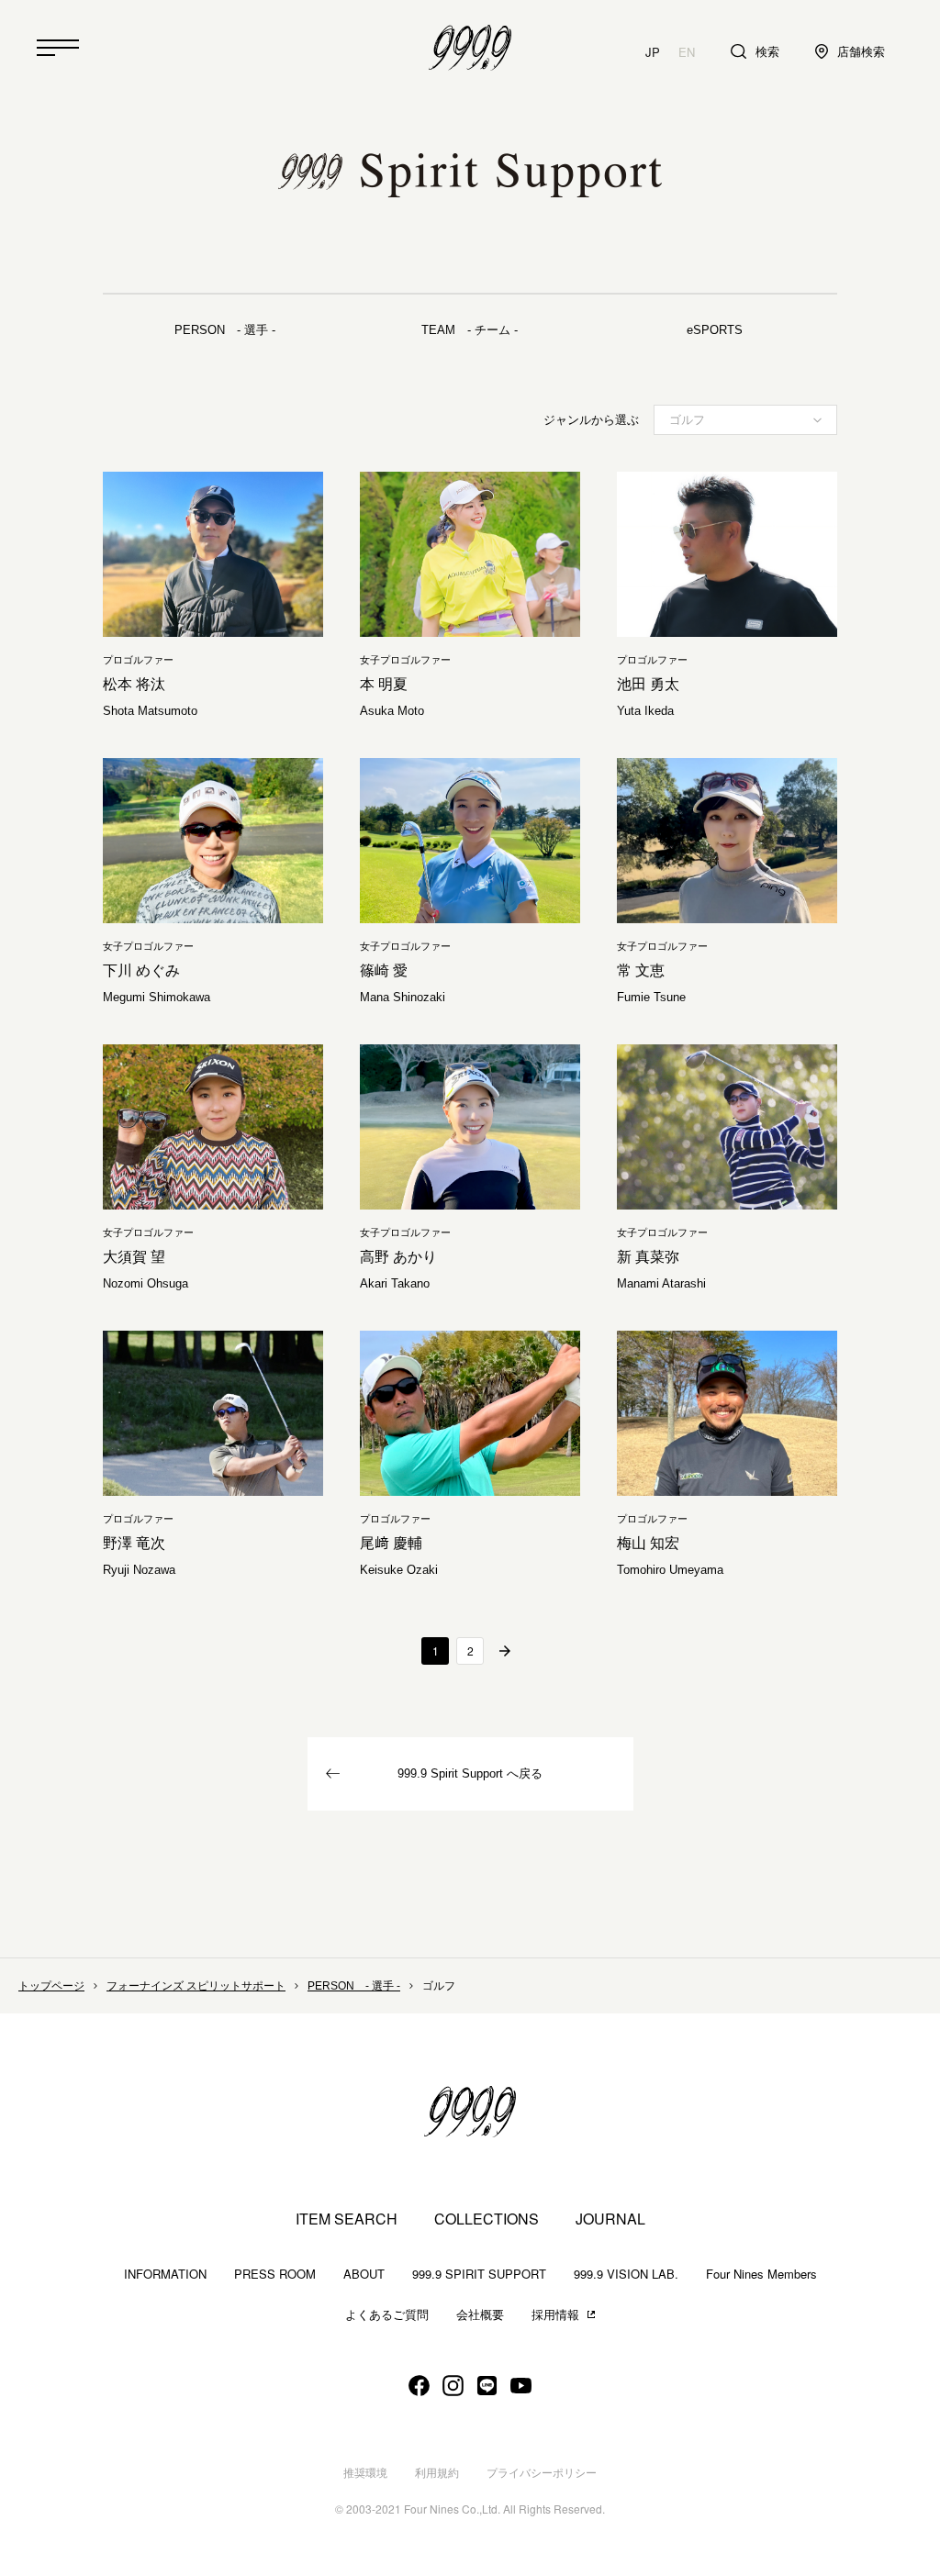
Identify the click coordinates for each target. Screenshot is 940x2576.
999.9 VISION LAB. (626, 2274)
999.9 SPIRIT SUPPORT (479, 2274)
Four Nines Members (761, 2274)
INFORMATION (165, 2274)
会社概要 (480, 2315)
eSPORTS (715, 330)
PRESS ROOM (275, 2274)
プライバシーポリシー (542, 2473)
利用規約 (437, 2473)
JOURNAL (610, 2219)
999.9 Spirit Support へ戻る (470, 1773)
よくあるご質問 (387, 2315)
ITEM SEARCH (347, 2219)
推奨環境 (365, 2473)
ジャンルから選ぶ (591, 420)
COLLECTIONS (487, 2219)
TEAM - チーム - (470, 330)
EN (687, 52)
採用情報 (555, 2315)
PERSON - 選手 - (225, 330)
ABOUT (364, 2274)
